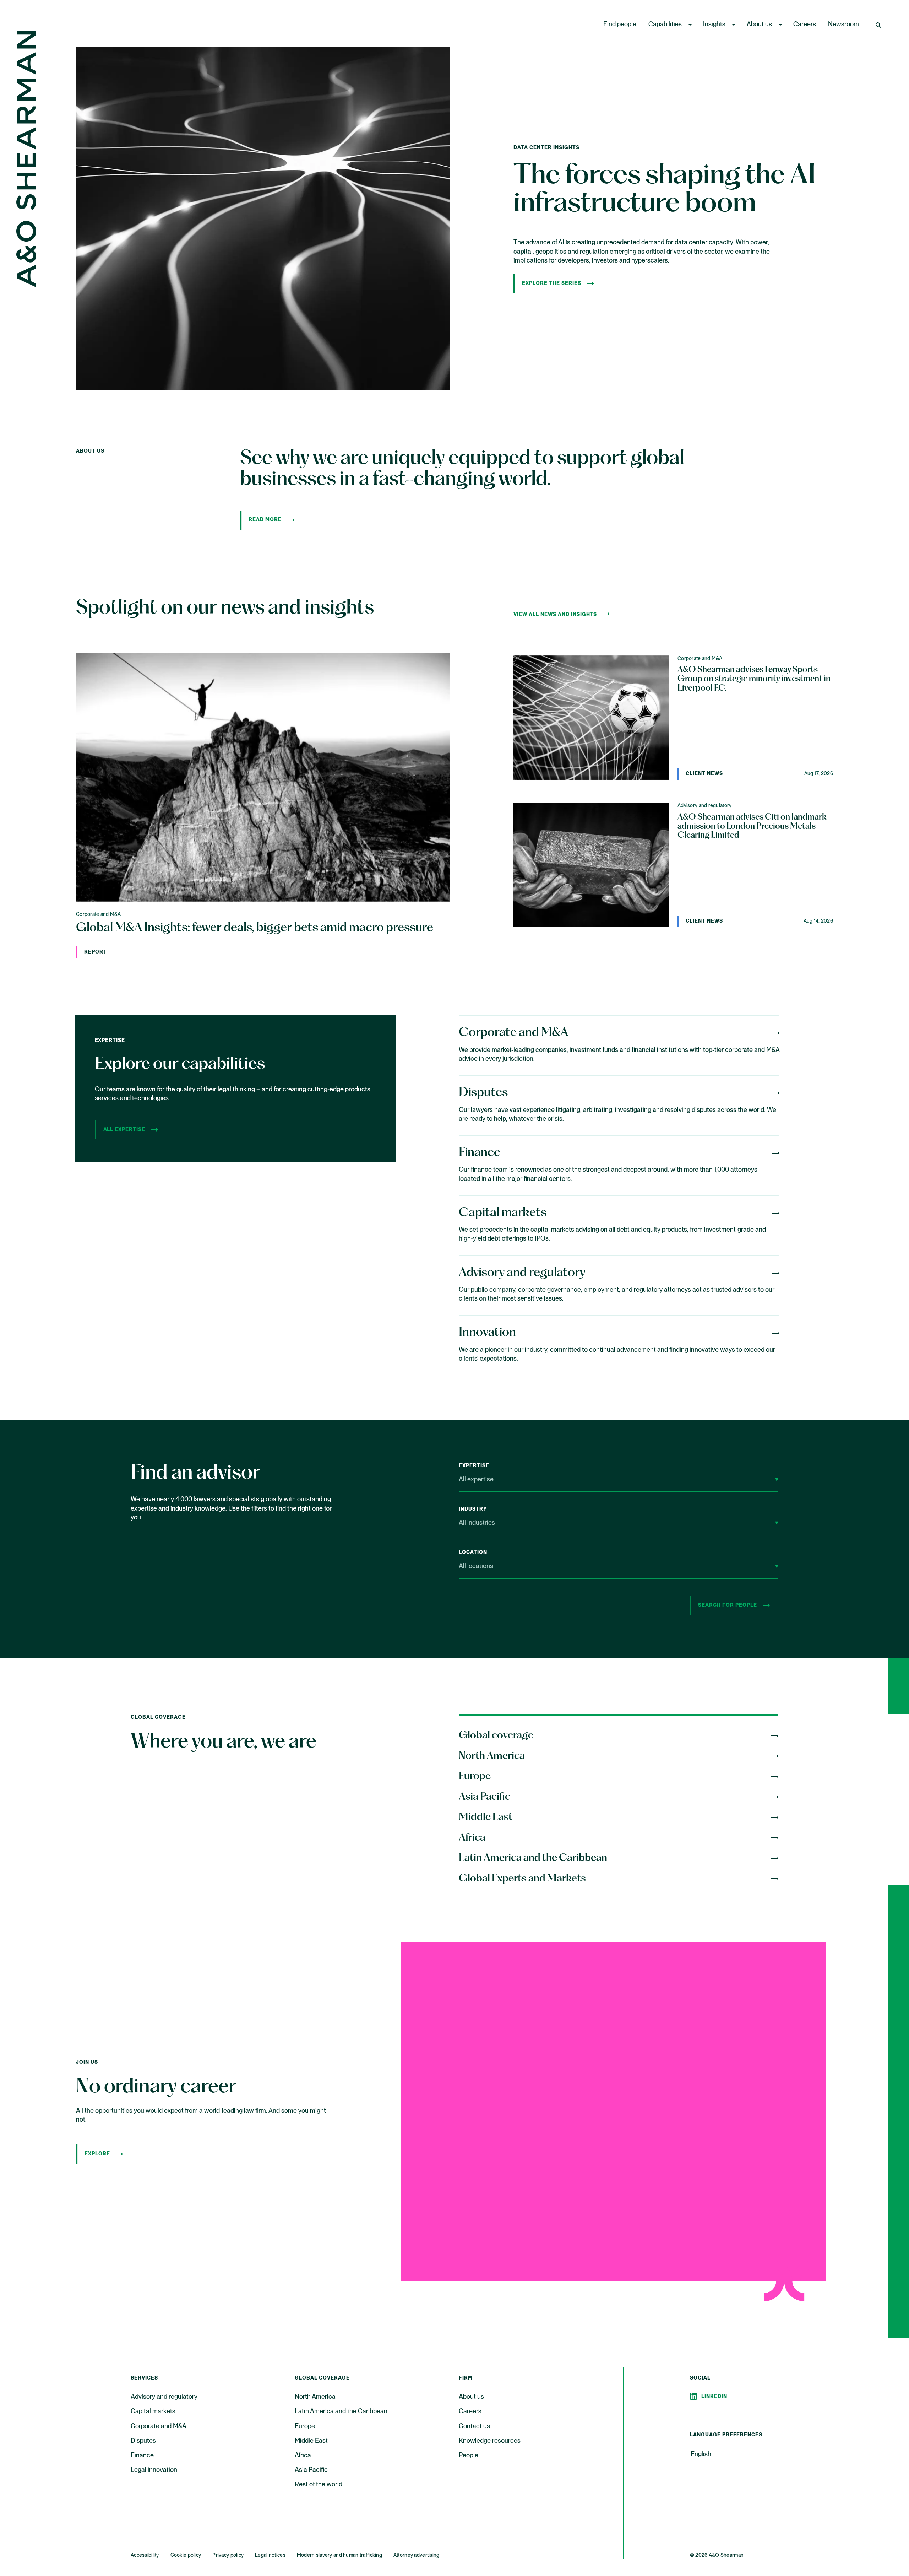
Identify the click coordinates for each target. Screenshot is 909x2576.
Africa (303, 2456)
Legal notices (270, 2555)
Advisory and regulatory (164, 2397)
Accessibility (145, 2555)
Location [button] (473, 1552)
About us (759, 25)
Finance (142, 2456)
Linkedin (714, 2397)
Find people (620, 25)
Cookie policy (186, 2555)
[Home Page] (26, 157)
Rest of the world (319, 2485)
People (469, 2456)
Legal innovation (154, 2470)
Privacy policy (228, 2555)
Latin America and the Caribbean (341, 2412)
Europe (305, 2426)
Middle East (311, 2441)
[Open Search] (879, 25)
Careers (805, 25)
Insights (714, 25)
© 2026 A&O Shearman (717, 2555)
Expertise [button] (474, 1466)
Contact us (474, 2426)
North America (315, 2397)
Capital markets (153, 2412)
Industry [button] (473, 1509)
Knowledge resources (490, 2441)
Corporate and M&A (159, 2426)
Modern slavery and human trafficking (339, 2555)
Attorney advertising (417, 2555)
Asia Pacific (311, 2470)
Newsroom (843, 25)
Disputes (143, 2441)
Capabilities (665, 25)
